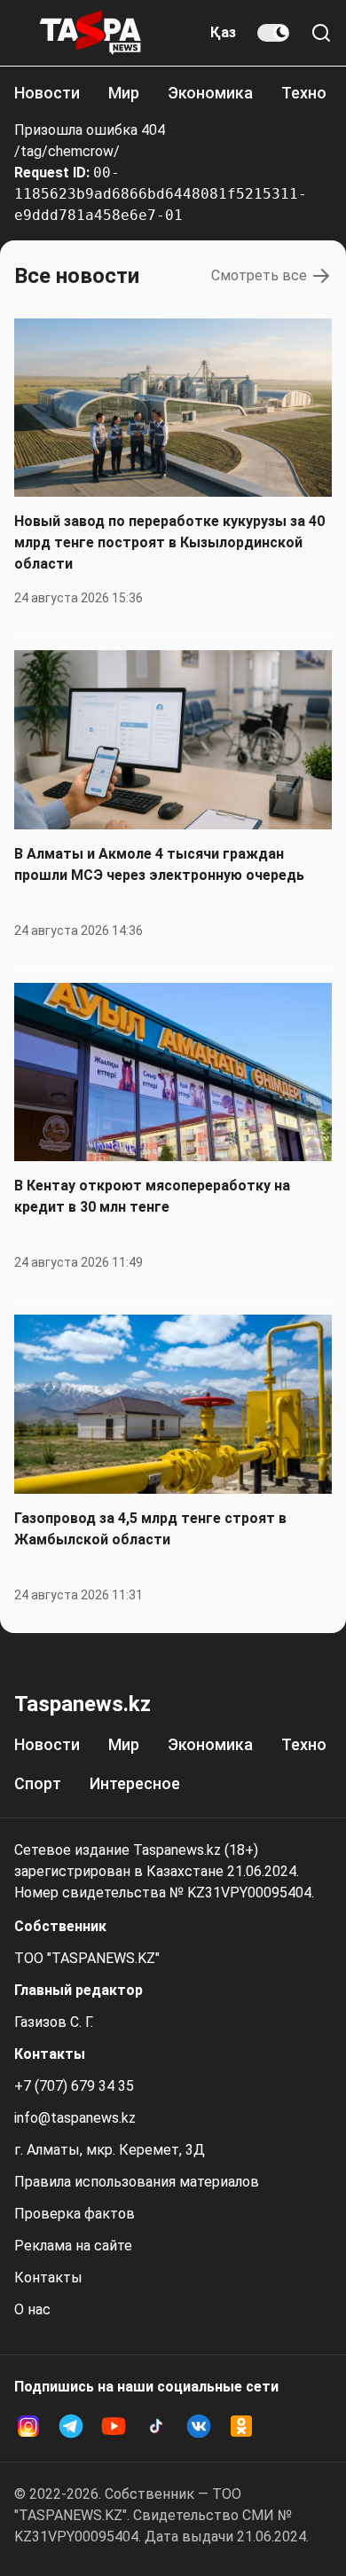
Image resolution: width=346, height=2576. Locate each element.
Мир (124, 93)
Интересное (135, 1783)
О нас (32, 2309)
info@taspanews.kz (75, 2118)
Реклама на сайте (73, 2246)
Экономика (210, 93)
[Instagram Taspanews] (28, 2426)
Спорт (38, 1783)
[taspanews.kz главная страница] (90, 33)
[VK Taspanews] (199, 2426)
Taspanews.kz (83, 1704)
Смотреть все (259, 275)
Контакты (48, 2278)
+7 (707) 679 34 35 (74, 2086)
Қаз (223, 32)
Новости (47, 93)
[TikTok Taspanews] (156, 2426)
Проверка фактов (75, 2214)
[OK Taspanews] (241, 2426)
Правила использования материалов (137, 2182)
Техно (304, 93)
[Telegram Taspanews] (71, 2426)
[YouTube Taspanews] (114, 2426)
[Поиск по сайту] (321, 33)
